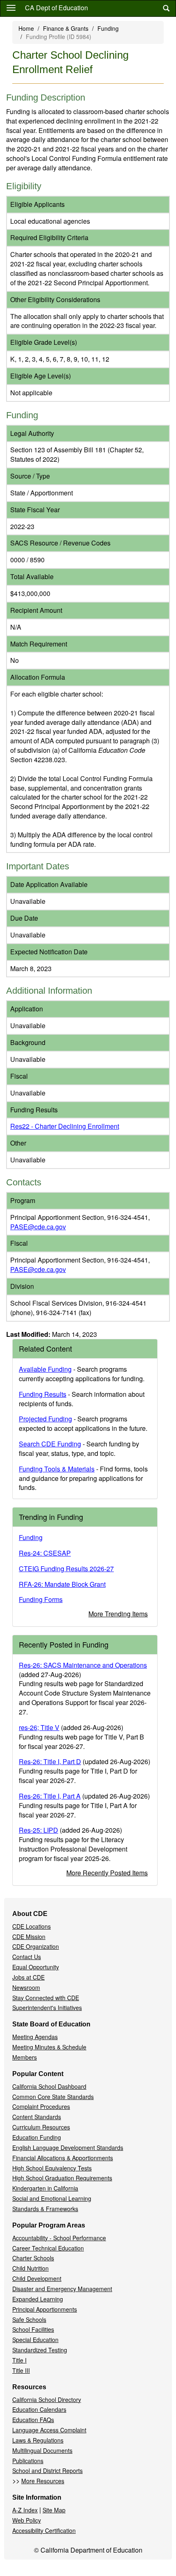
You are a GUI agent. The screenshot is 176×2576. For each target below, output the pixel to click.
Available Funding (45, 1369)
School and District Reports (47, 2471)
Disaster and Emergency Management (62, 2289)
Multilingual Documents (42, 2450)
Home (26, 28)
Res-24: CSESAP (45, 1553)
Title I (19, 2360)
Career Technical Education (48, 2248)
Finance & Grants (66, 28)
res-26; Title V (39, 1727)
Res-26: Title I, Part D (50, 1761)
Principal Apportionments (45, 2309)
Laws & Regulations (38, 2440)
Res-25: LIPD (38, 1830)
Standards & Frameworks (45, 2209)
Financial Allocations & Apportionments (63, 2158)
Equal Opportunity (36, 1967)
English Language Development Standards (68, 2147)
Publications (28, 2461)
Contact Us (27, 1957)
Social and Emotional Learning (52, 2198)
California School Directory (47, 2400)
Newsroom (26, 1987)
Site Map (54, 2510)
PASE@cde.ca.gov (38, 1227)
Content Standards (37, 2117)
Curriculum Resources (41, 2127)
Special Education (35, 2340)
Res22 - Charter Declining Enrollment (65, 1126)
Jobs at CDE (28, 1977)
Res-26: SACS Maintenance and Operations (83, 1665)
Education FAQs (33, 2420)
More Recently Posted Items (107, 1873)
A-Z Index (25, 2510)
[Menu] (11, 7)
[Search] (166, 8)
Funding (108, 28)
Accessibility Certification (44, 2530)
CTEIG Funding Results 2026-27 (66, 1569)
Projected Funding (45, 1419)
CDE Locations (32, 1926)
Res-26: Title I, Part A (50, 1796)
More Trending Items (118, 1614)
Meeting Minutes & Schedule (49, 2047)
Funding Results (43, 1394)
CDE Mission (29, 1937)
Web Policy (27, 2520)
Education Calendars (39, 2409)
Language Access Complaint (49, 2430)
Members (25, 2057)
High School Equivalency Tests (52, 2168)
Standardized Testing (40, 2350)
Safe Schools (29, 2319)
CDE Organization (36, 1946)
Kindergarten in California (45, 2188)
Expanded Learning (38, 2299)
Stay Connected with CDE (46, 1998)
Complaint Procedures (41, 2106)
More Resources (43, 2481)
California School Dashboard (49, 2086)
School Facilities (33, 2329)
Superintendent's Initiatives (47, 2008)
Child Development (37, 2278)
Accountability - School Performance (59, 2238)
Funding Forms (41, 1599)
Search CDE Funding (50, 1444)
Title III (21, 2370)
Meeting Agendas (35, 2037)
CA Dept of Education (56, 8)
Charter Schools (33, 2258)
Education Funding (37, 2137)
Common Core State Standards (53, 2097)
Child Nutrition (30, 2268)
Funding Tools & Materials (57, 1469)
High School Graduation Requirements (62, 2178)
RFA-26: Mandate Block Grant (62, 1584)
